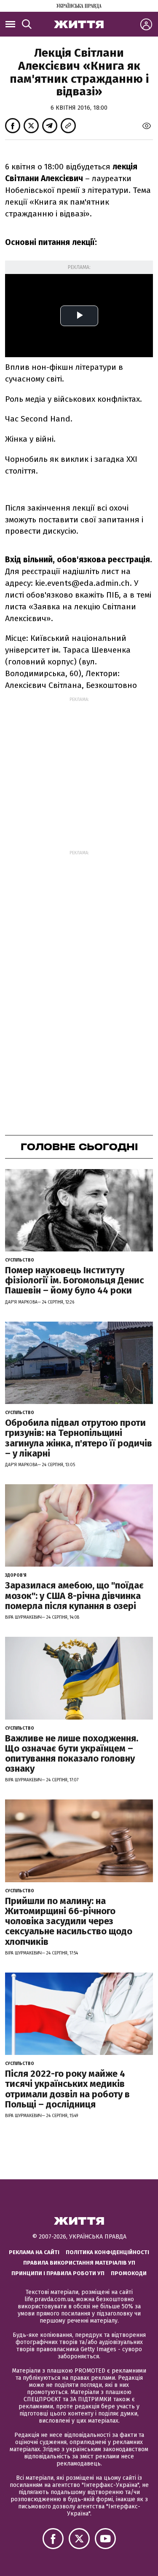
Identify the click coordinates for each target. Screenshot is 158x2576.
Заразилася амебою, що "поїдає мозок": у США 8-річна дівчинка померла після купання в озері (74, 1595)
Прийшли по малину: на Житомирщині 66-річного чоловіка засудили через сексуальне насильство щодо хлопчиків (69, 1921)
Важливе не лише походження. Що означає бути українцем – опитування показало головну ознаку (72, 1754)
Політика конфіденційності (107, 2252)
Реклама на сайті (34, 2252)
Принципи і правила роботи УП (58, 2273)
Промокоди (129, 2273)
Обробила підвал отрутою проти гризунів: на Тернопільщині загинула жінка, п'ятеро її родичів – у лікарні (79, 1438)
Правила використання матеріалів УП (79, 2263)
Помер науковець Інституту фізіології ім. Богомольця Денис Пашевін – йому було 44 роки (75, 1280)
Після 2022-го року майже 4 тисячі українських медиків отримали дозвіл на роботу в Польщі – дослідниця (67, 2089)
